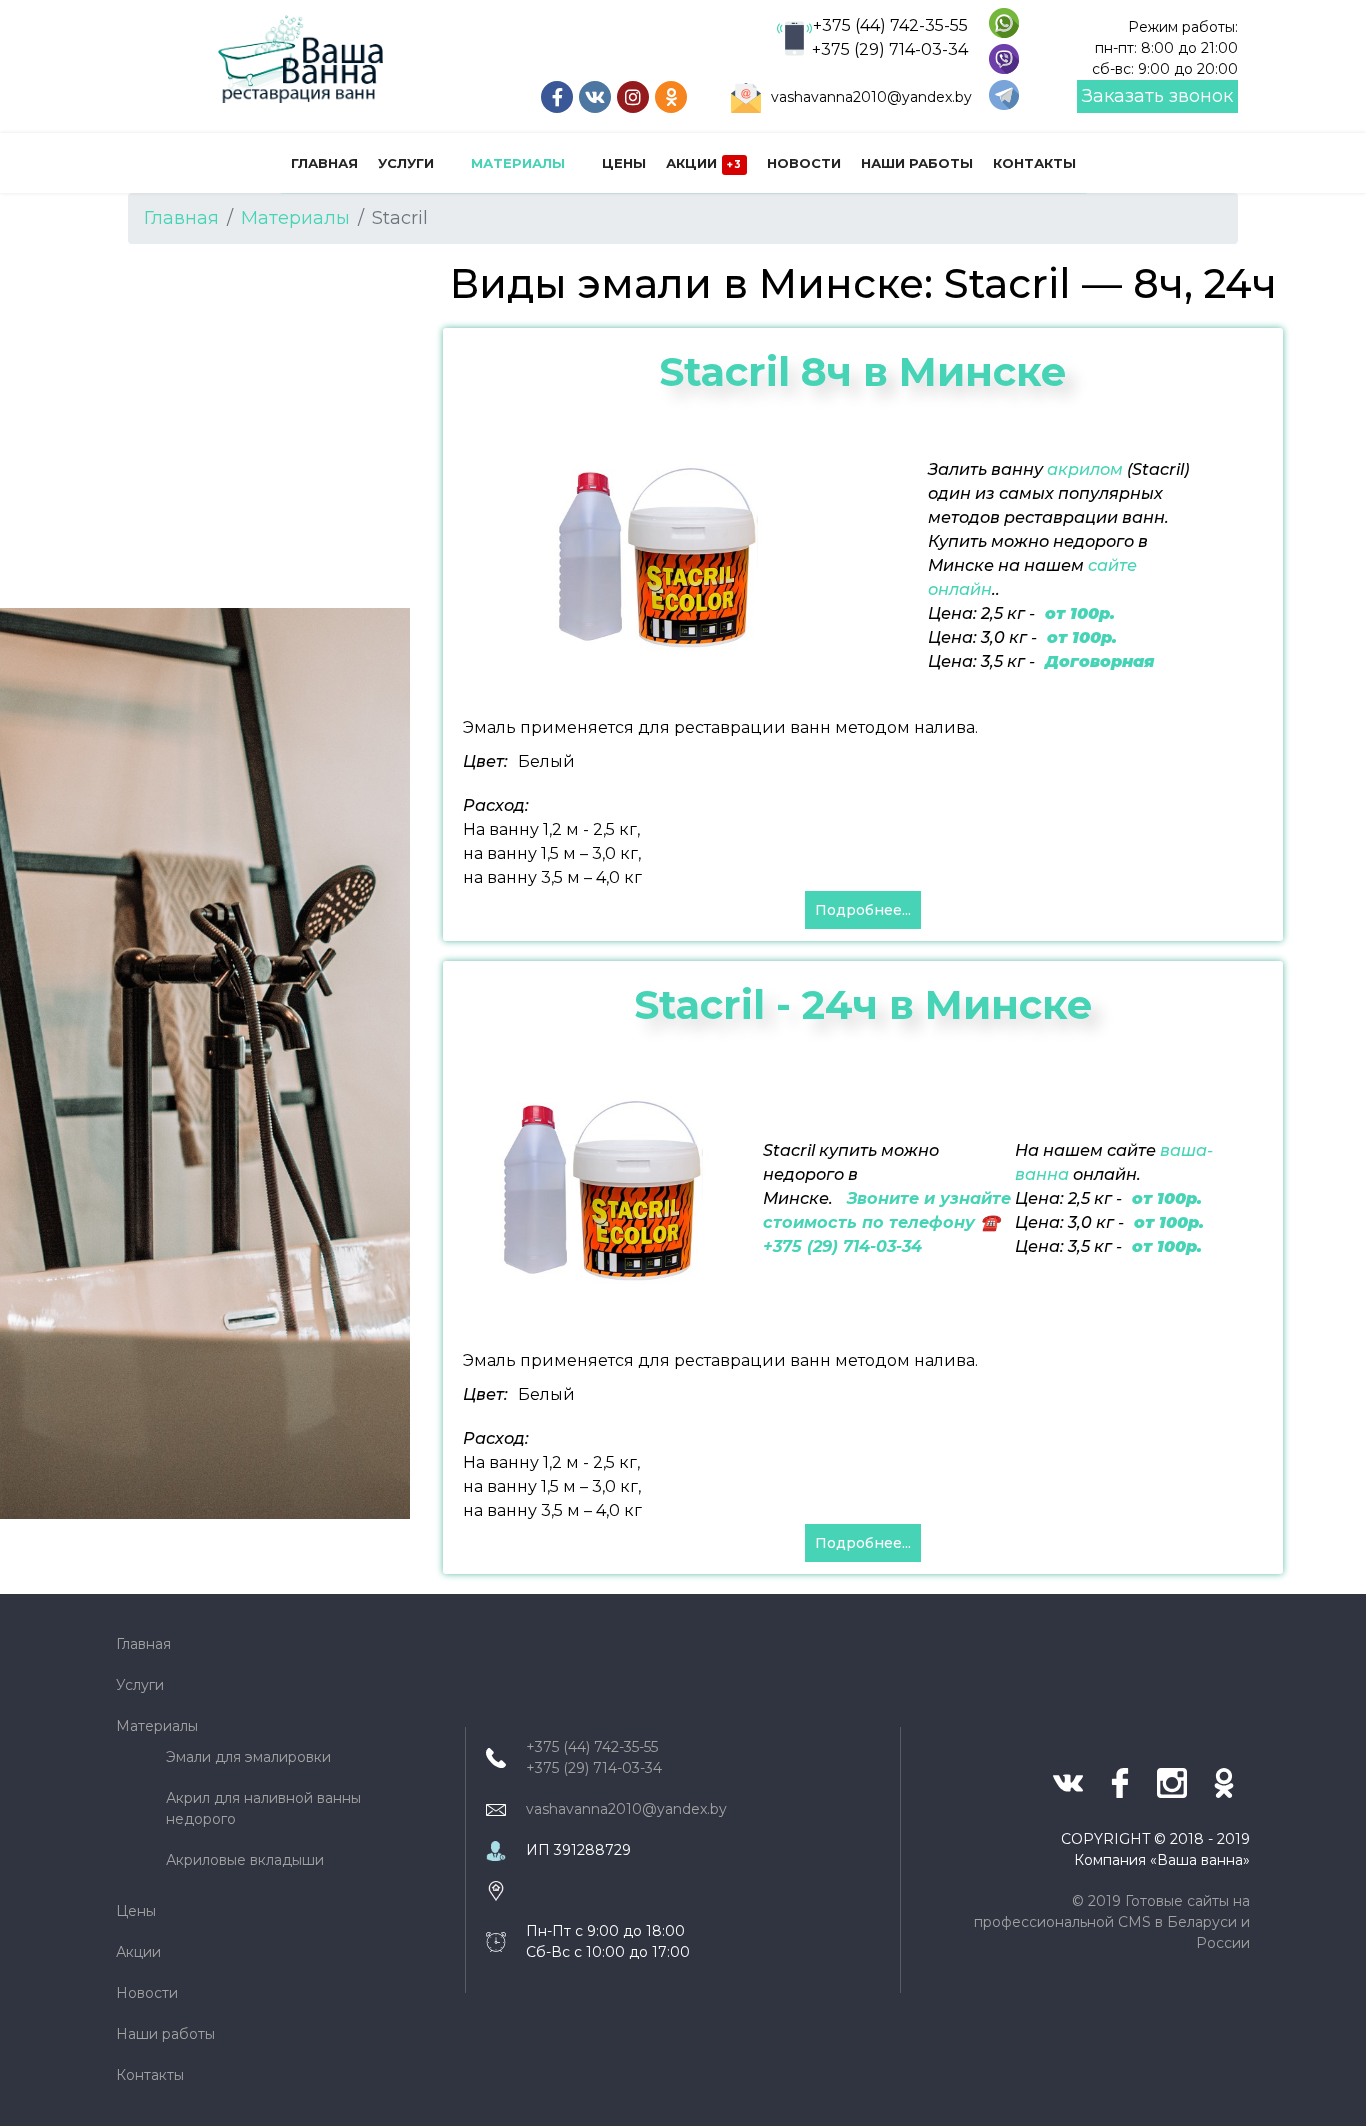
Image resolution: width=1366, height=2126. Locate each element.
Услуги (406, 163)
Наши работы (917, 163)
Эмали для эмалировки (248, 1757)
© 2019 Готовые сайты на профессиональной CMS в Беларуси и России (1112, 1922)
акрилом (1085, 469)
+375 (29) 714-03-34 (890, 49)
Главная (324, 163)
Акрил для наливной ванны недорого (263, 1808)
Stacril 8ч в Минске (863, 371)
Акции (704, 163)
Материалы (518, 163)
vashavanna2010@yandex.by (871, 97)
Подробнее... (863, 910)
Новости (804, 163)
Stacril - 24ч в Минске (863, 1004)
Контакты (1034, 163)
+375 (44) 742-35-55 (890, 25)
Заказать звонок (1157, 96)
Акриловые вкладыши (245, 1860)
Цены (624, 163)
